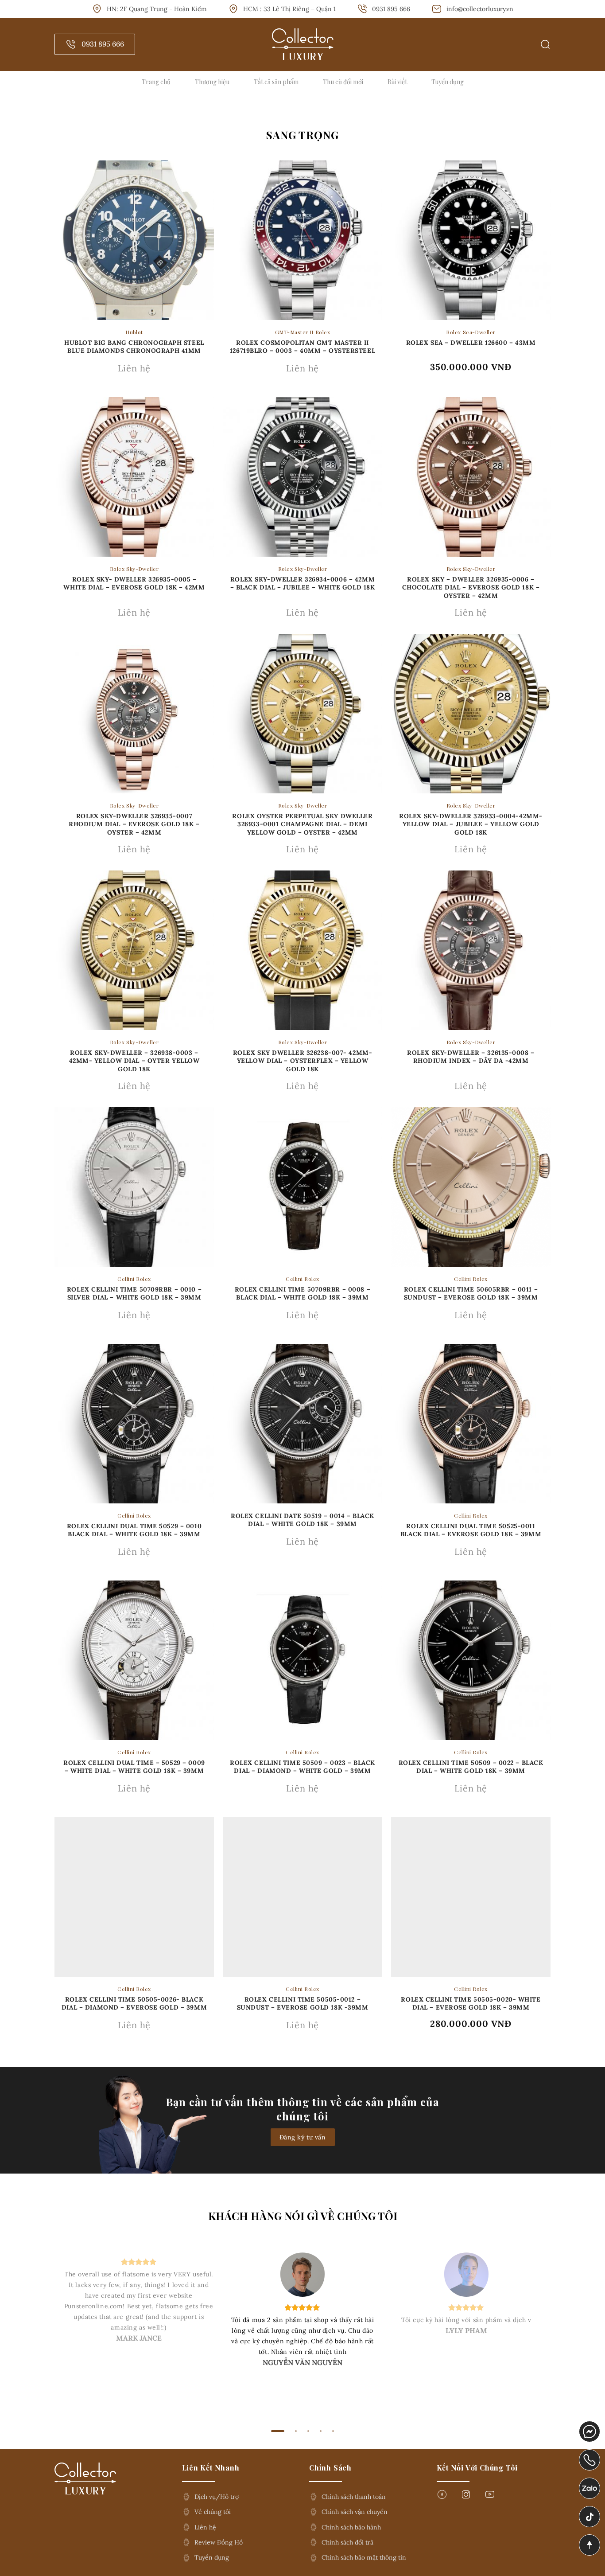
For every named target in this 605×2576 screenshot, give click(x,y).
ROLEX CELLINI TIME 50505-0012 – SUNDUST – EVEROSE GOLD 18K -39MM (303, 2003)
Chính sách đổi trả (347, 2542)
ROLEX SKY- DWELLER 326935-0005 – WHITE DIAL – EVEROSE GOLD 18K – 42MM (134, 583)
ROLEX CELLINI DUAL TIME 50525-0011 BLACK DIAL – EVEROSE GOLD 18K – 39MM (471, 1530)
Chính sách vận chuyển (355, 2512)
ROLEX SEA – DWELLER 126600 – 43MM (471, 343)
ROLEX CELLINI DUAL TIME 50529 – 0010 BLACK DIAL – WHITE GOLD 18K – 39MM (134, 1530)
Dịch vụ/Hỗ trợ (217, 2497)
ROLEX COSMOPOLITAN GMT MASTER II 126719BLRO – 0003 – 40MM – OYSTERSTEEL (302, 347)
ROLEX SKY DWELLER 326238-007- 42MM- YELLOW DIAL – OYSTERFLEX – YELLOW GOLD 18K (303, 1061)
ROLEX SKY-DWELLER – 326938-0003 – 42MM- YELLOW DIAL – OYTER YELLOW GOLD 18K (134, 1061)
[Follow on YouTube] (490, 2497)
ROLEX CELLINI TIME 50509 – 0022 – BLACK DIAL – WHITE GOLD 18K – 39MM (471, 1767)
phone (590, 2455)
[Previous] (56, 2331)
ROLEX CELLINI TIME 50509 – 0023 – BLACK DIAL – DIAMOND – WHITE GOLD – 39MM (302, 1767)
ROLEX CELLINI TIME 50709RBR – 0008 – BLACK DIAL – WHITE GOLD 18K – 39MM (302, 1293)
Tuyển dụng (448, 82)
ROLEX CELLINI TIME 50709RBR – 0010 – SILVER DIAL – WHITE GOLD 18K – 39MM (134, 1293)
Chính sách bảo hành (351, 2527)
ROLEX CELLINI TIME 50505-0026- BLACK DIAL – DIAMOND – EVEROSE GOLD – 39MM (134, 2003)
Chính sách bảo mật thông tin (364, 2557)
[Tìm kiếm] (545, 44)
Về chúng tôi (213, 2512)
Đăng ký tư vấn (303, 2137)
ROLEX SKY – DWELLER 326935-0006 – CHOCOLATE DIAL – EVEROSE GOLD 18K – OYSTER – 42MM (471, 587)
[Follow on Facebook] (442, 2497)
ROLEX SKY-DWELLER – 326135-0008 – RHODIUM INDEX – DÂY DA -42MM (471, 1057)
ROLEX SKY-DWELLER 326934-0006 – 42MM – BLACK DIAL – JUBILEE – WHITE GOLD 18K (303, 583)
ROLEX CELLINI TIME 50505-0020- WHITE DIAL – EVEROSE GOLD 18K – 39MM (471, 2003)
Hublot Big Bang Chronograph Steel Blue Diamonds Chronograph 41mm (134, 347)
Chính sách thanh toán (354, 2497)
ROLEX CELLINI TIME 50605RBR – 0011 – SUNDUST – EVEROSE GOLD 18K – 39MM (471, 1293)
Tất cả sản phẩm (276, 82)
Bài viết (397, 82)
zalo (586, 2483)
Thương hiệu (212, 82)
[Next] (549, 2331)
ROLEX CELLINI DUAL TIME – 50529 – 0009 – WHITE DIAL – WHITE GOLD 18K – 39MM (134, 1767)
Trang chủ (156, 82)
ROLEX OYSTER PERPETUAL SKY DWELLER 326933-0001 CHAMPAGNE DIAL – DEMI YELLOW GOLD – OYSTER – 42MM (302, 824)
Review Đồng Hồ (219, 2542)
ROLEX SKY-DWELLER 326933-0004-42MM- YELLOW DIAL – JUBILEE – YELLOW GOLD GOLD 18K (471, 824)
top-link (587, 2546)
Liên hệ (205, 2527)
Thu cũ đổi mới (343, 82)
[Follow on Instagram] (466, 2497)
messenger (590, 2427)
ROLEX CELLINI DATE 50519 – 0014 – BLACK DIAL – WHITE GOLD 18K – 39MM (302, 1520)
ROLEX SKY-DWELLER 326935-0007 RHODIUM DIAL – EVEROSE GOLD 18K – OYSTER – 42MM (134, 824)
